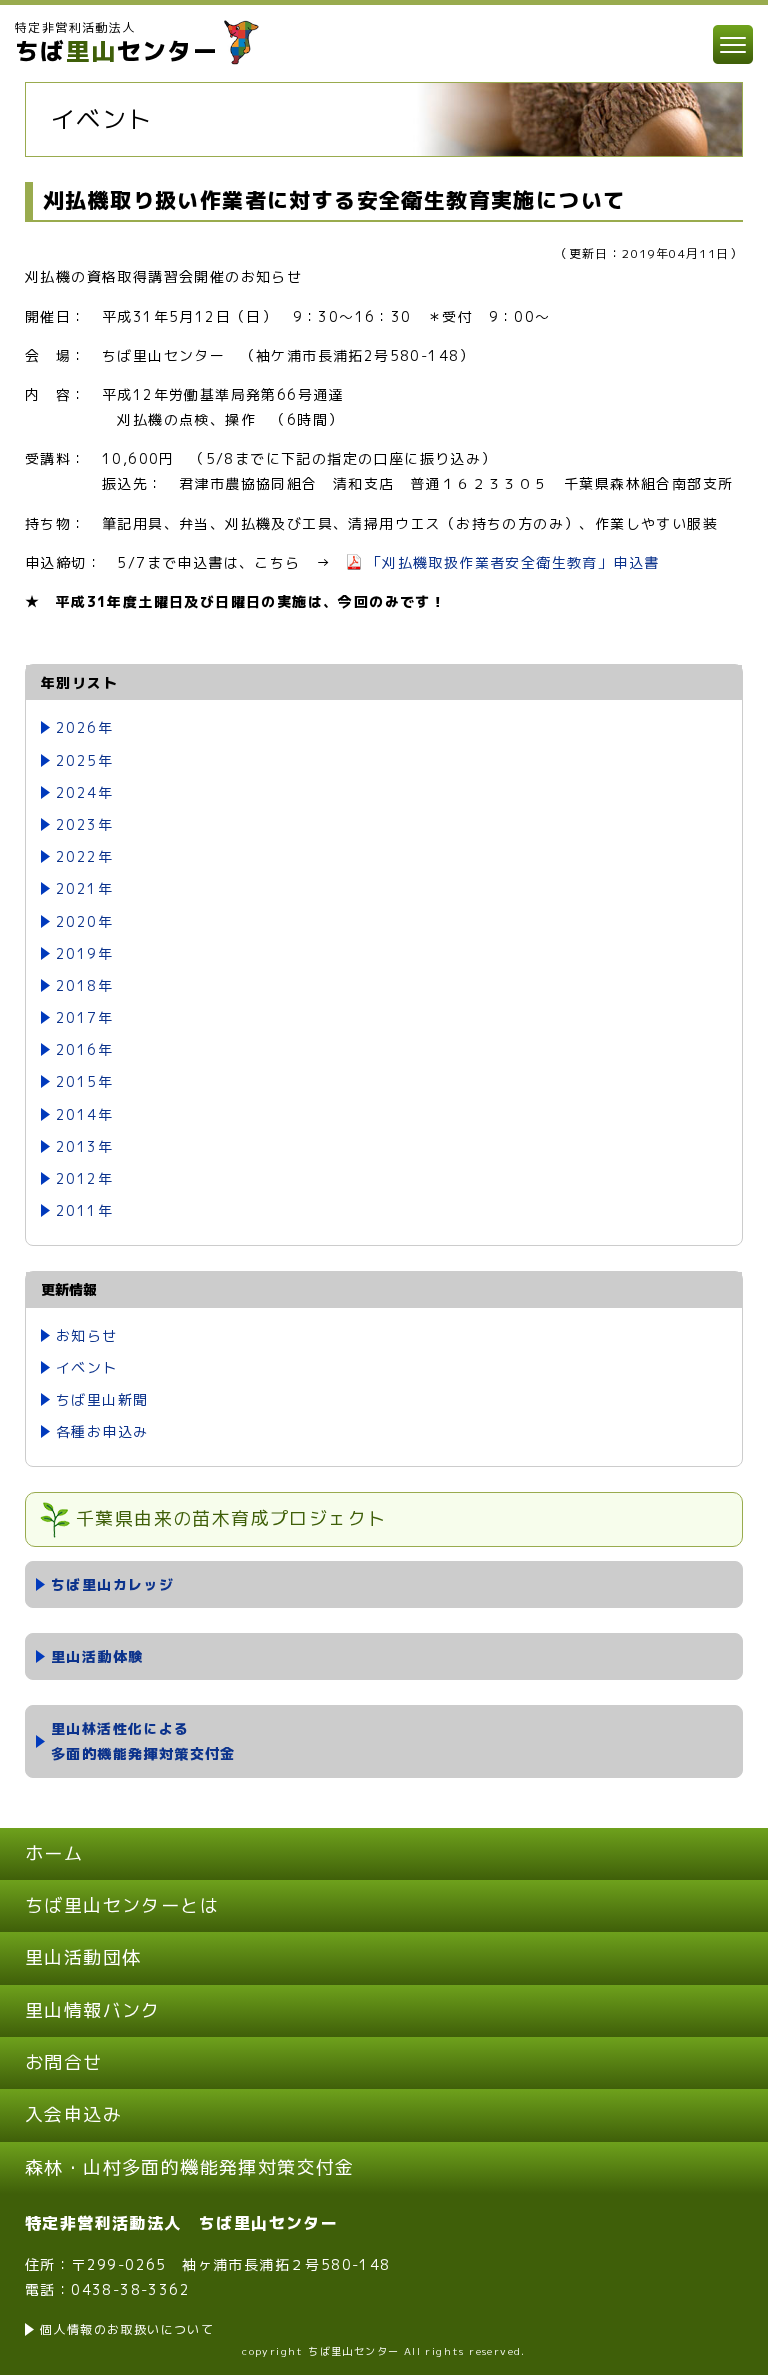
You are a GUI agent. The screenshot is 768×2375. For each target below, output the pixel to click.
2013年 (84, 1146)
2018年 (84, 985)
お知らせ (87, 1335)
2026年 (84, 727)
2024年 (84, 792)
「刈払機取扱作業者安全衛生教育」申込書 (513, 562)
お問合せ (64, 2062)
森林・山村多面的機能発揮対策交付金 (190, 2167)
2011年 (84, 1210)
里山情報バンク (93, 2010)
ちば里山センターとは (122, 1905)
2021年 (84, 888)
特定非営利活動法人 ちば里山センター (181, 2223)
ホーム (54, 1853)
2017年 (84, 1017)
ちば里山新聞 (102, 1399)
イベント (87, 1367)
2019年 (84, 953)
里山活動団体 (83, 1957)
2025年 (84, 760)
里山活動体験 (97, 1656)
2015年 (84, 1081)
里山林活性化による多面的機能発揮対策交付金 (143, 1741)
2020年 (84, 921)
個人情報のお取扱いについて (127, 2329)
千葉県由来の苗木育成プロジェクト (231, 1518)
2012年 (84, 1178)
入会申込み (73, 2114)
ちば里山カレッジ (112, 1584)
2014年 (84, 1114)
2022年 (84, 856)
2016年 (84, 1049)
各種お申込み (102, 1431)
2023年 (84, 824)
